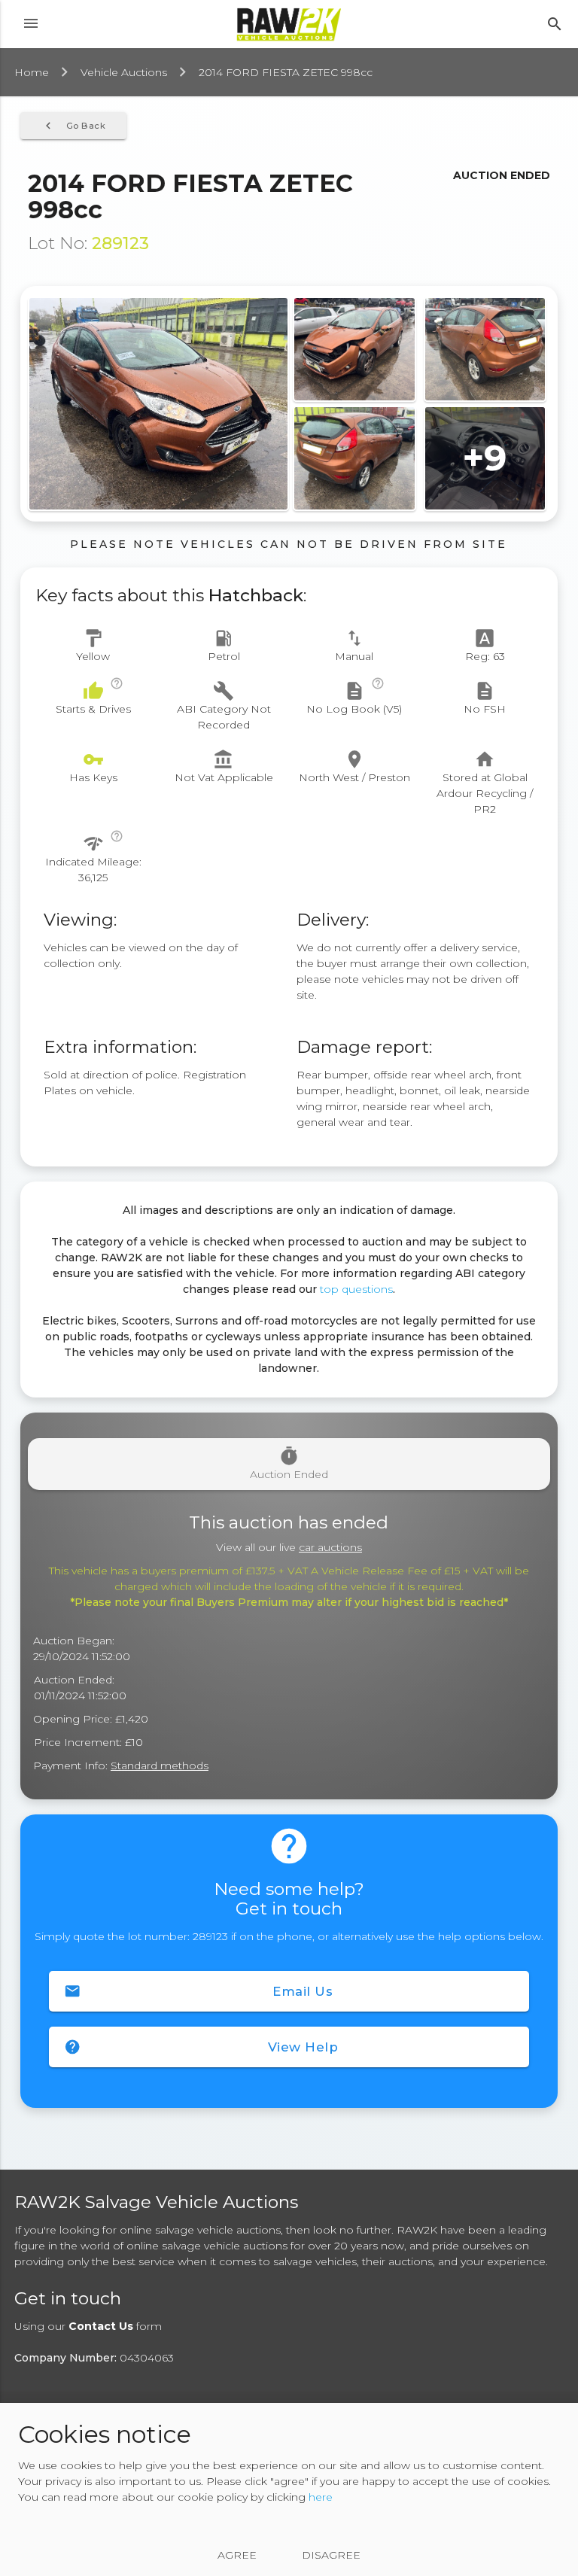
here (321, 2497)
